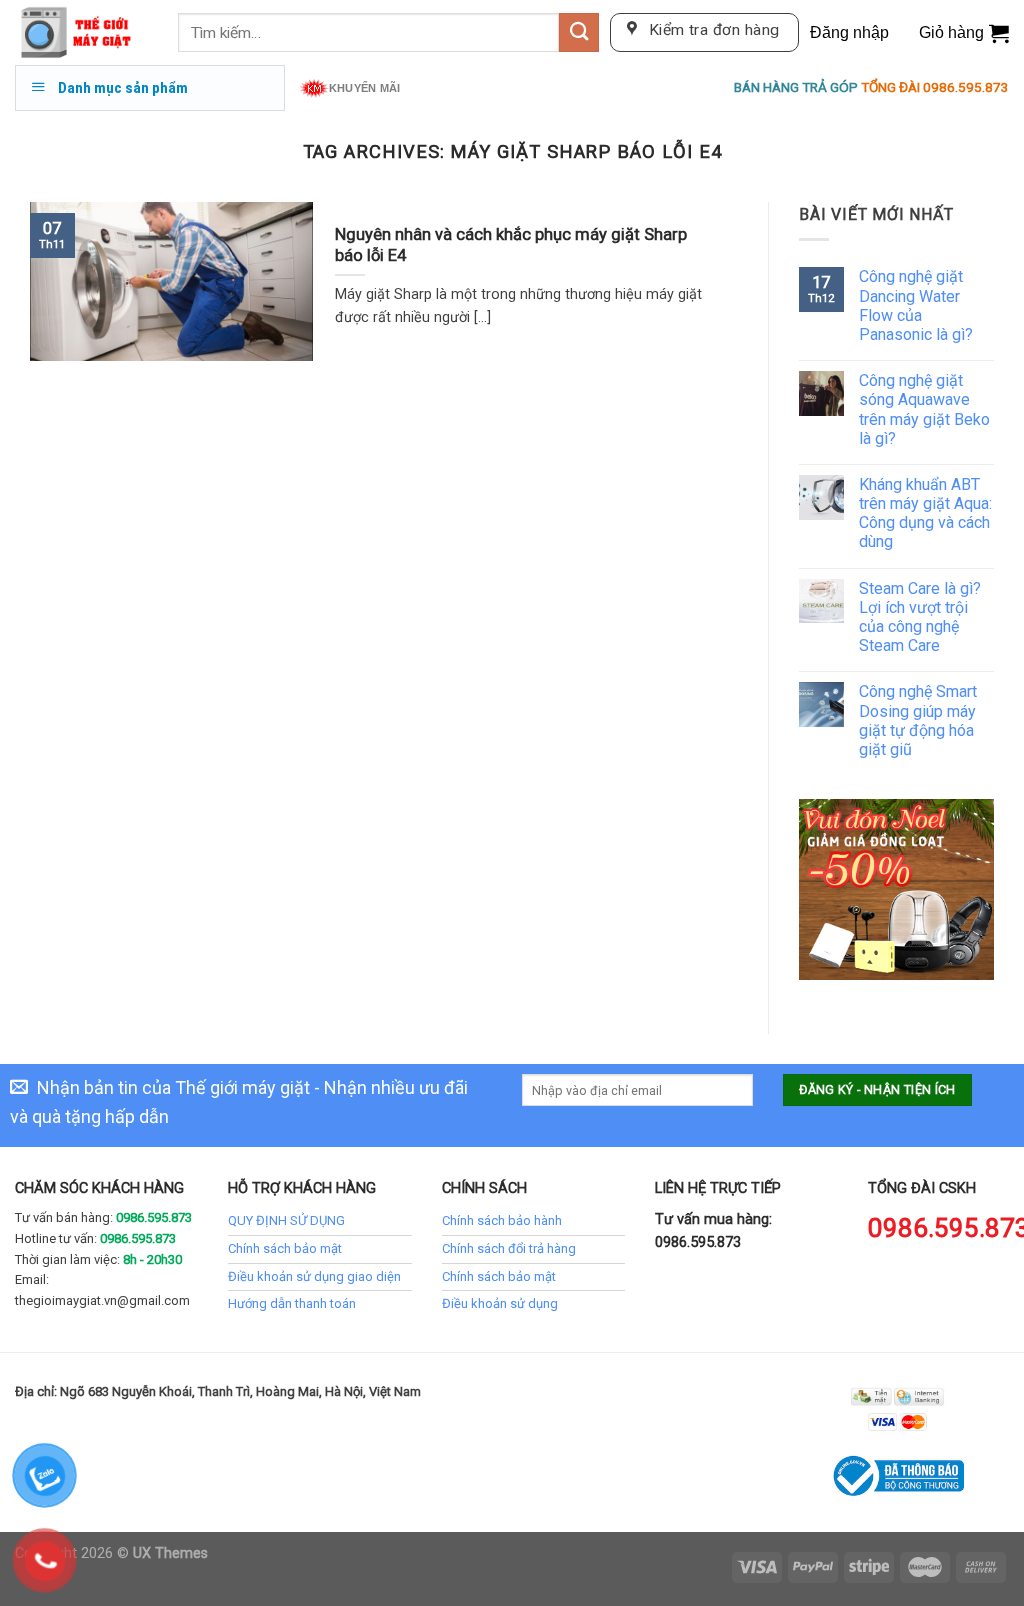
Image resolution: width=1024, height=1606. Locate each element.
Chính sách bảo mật (285, 1248)
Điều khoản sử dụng (500, 1303)
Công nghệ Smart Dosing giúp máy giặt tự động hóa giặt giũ (918, 720)
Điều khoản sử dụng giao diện (314, 1276)
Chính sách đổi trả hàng (509, 1248)
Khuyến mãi (364, 88)
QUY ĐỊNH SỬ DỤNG (286, 1220)
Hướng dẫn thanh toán (292, 1303)
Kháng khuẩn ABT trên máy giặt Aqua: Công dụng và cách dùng (925, 513)
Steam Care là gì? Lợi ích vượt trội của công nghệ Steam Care (920, 617)
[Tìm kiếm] (579, 32)
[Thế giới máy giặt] (81, 32)
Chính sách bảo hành (502, 1220)
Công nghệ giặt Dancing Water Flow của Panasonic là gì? (916, 305)
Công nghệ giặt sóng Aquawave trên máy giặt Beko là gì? (924, 409)
